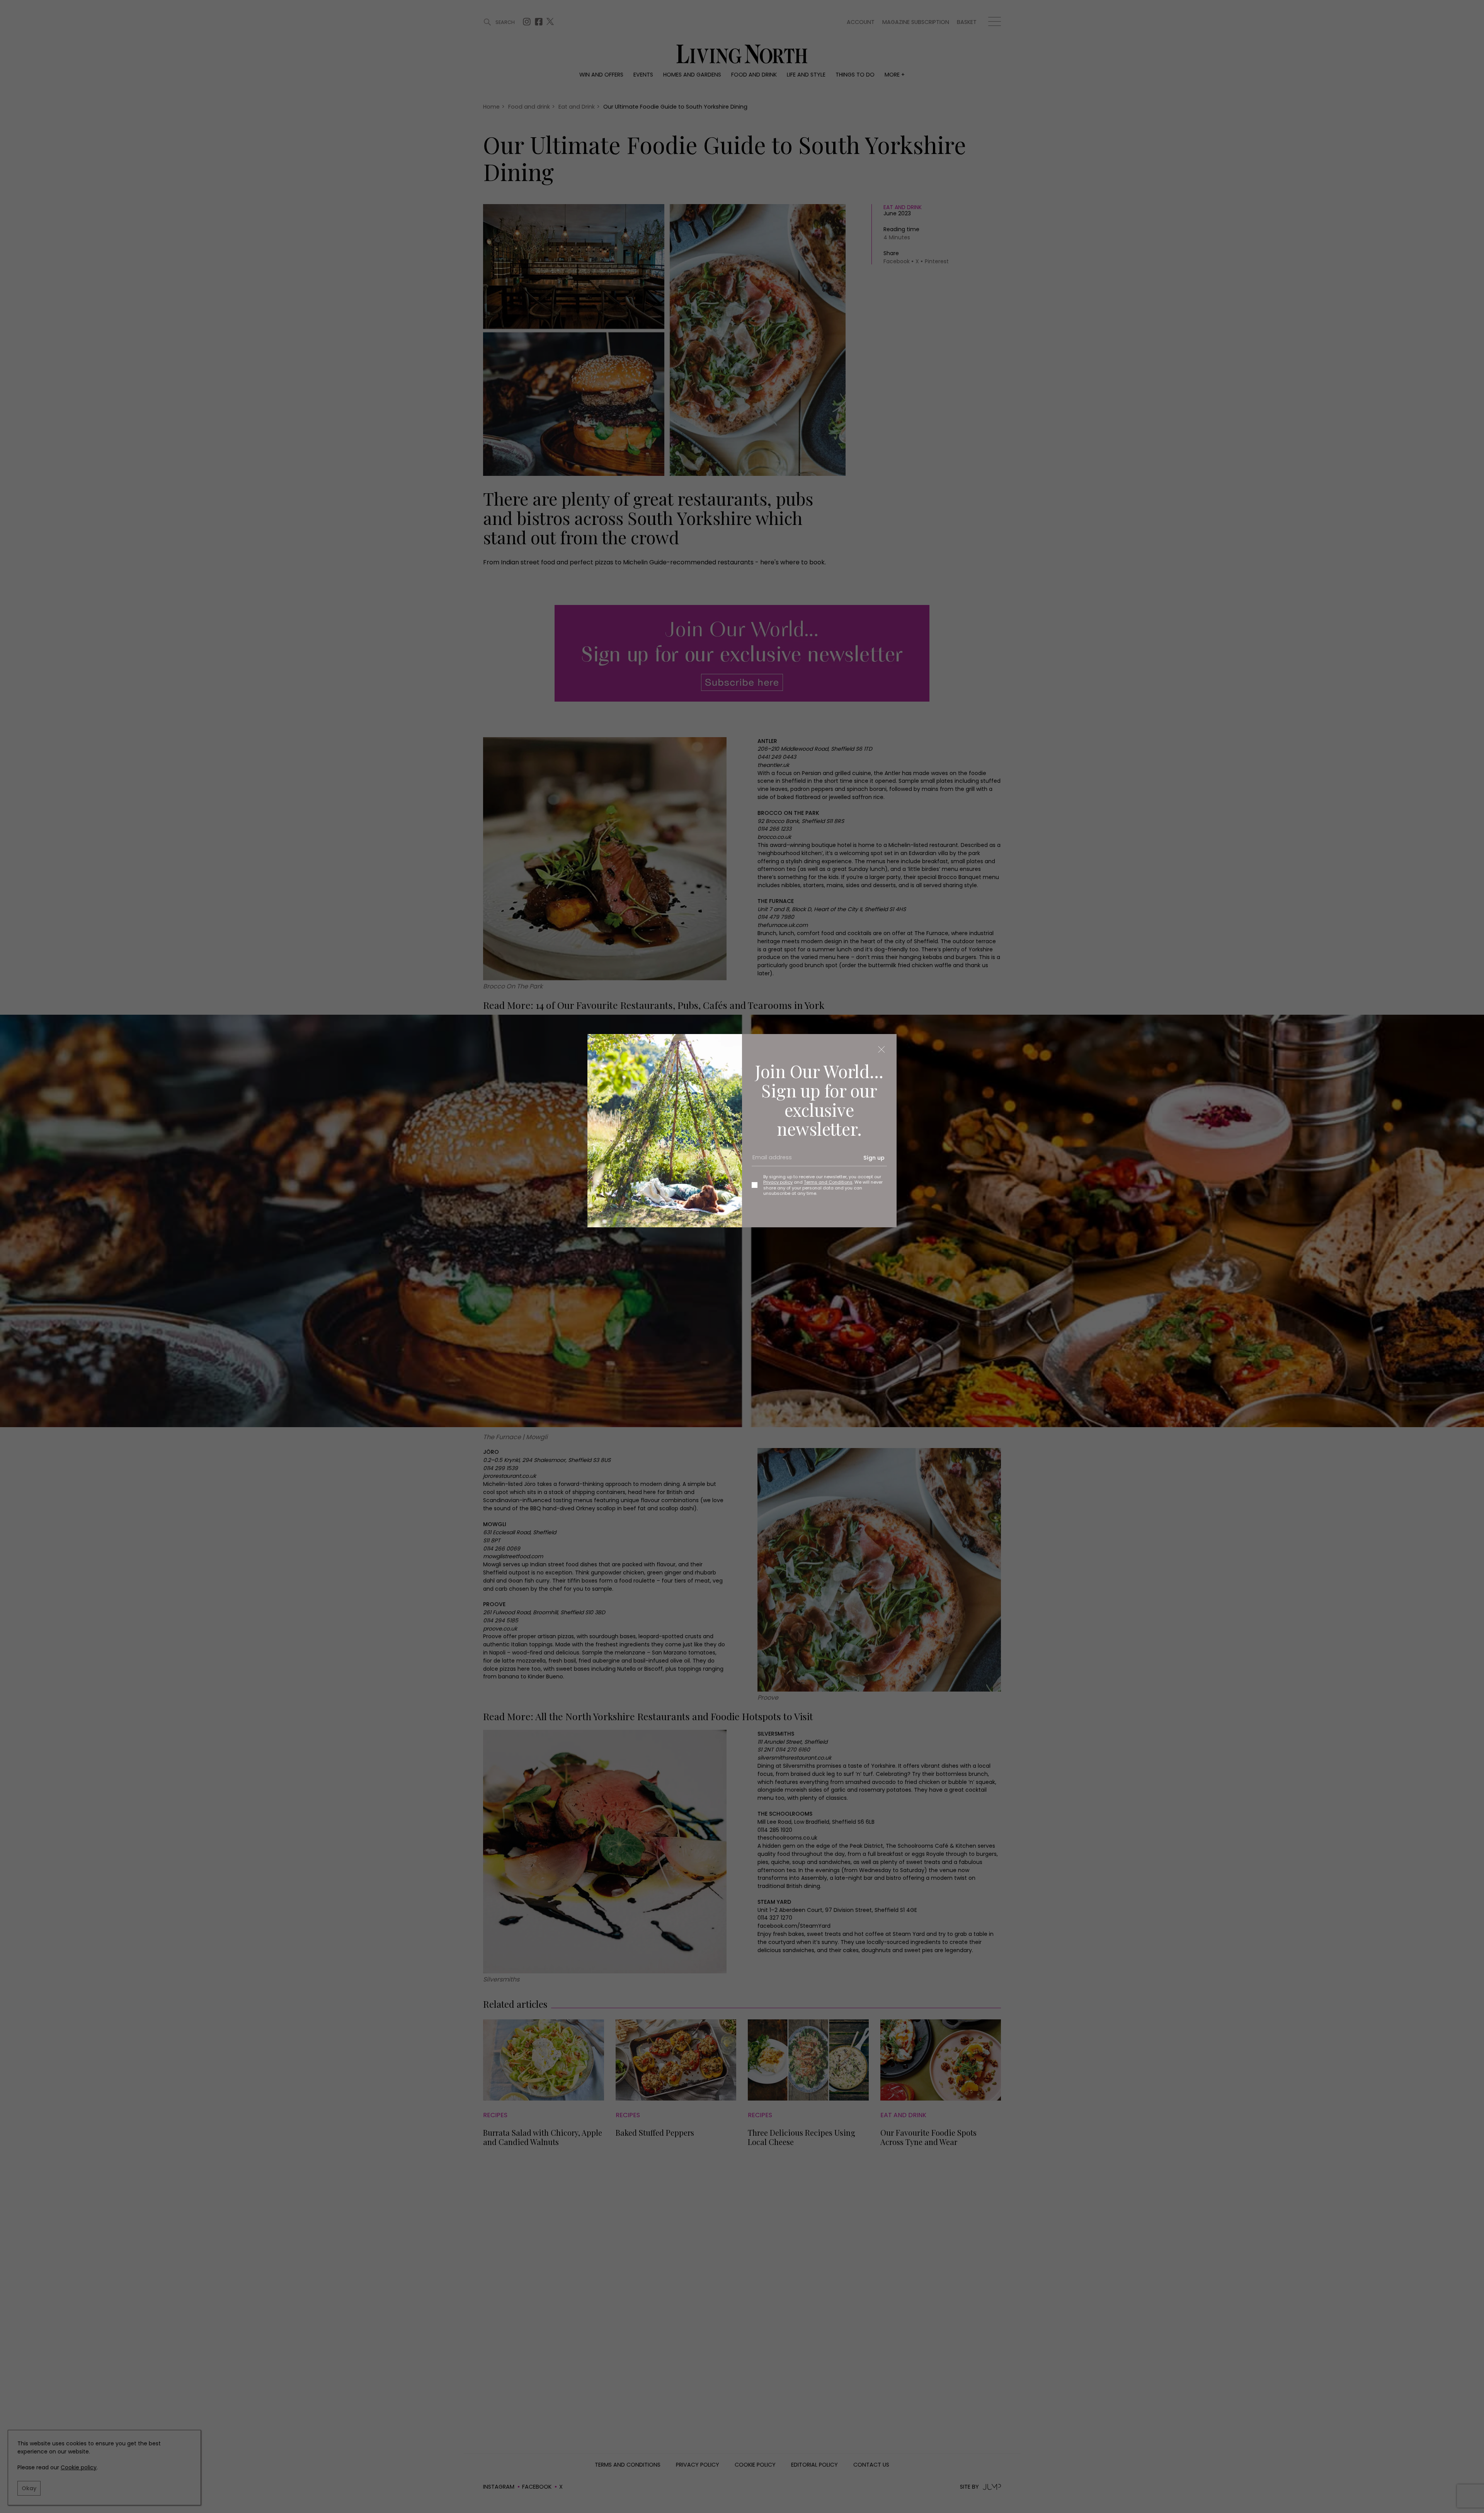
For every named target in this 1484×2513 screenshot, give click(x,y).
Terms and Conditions (828, 1182)
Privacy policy (778, 1182)
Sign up (874, 1158)
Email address (769, 1161)
